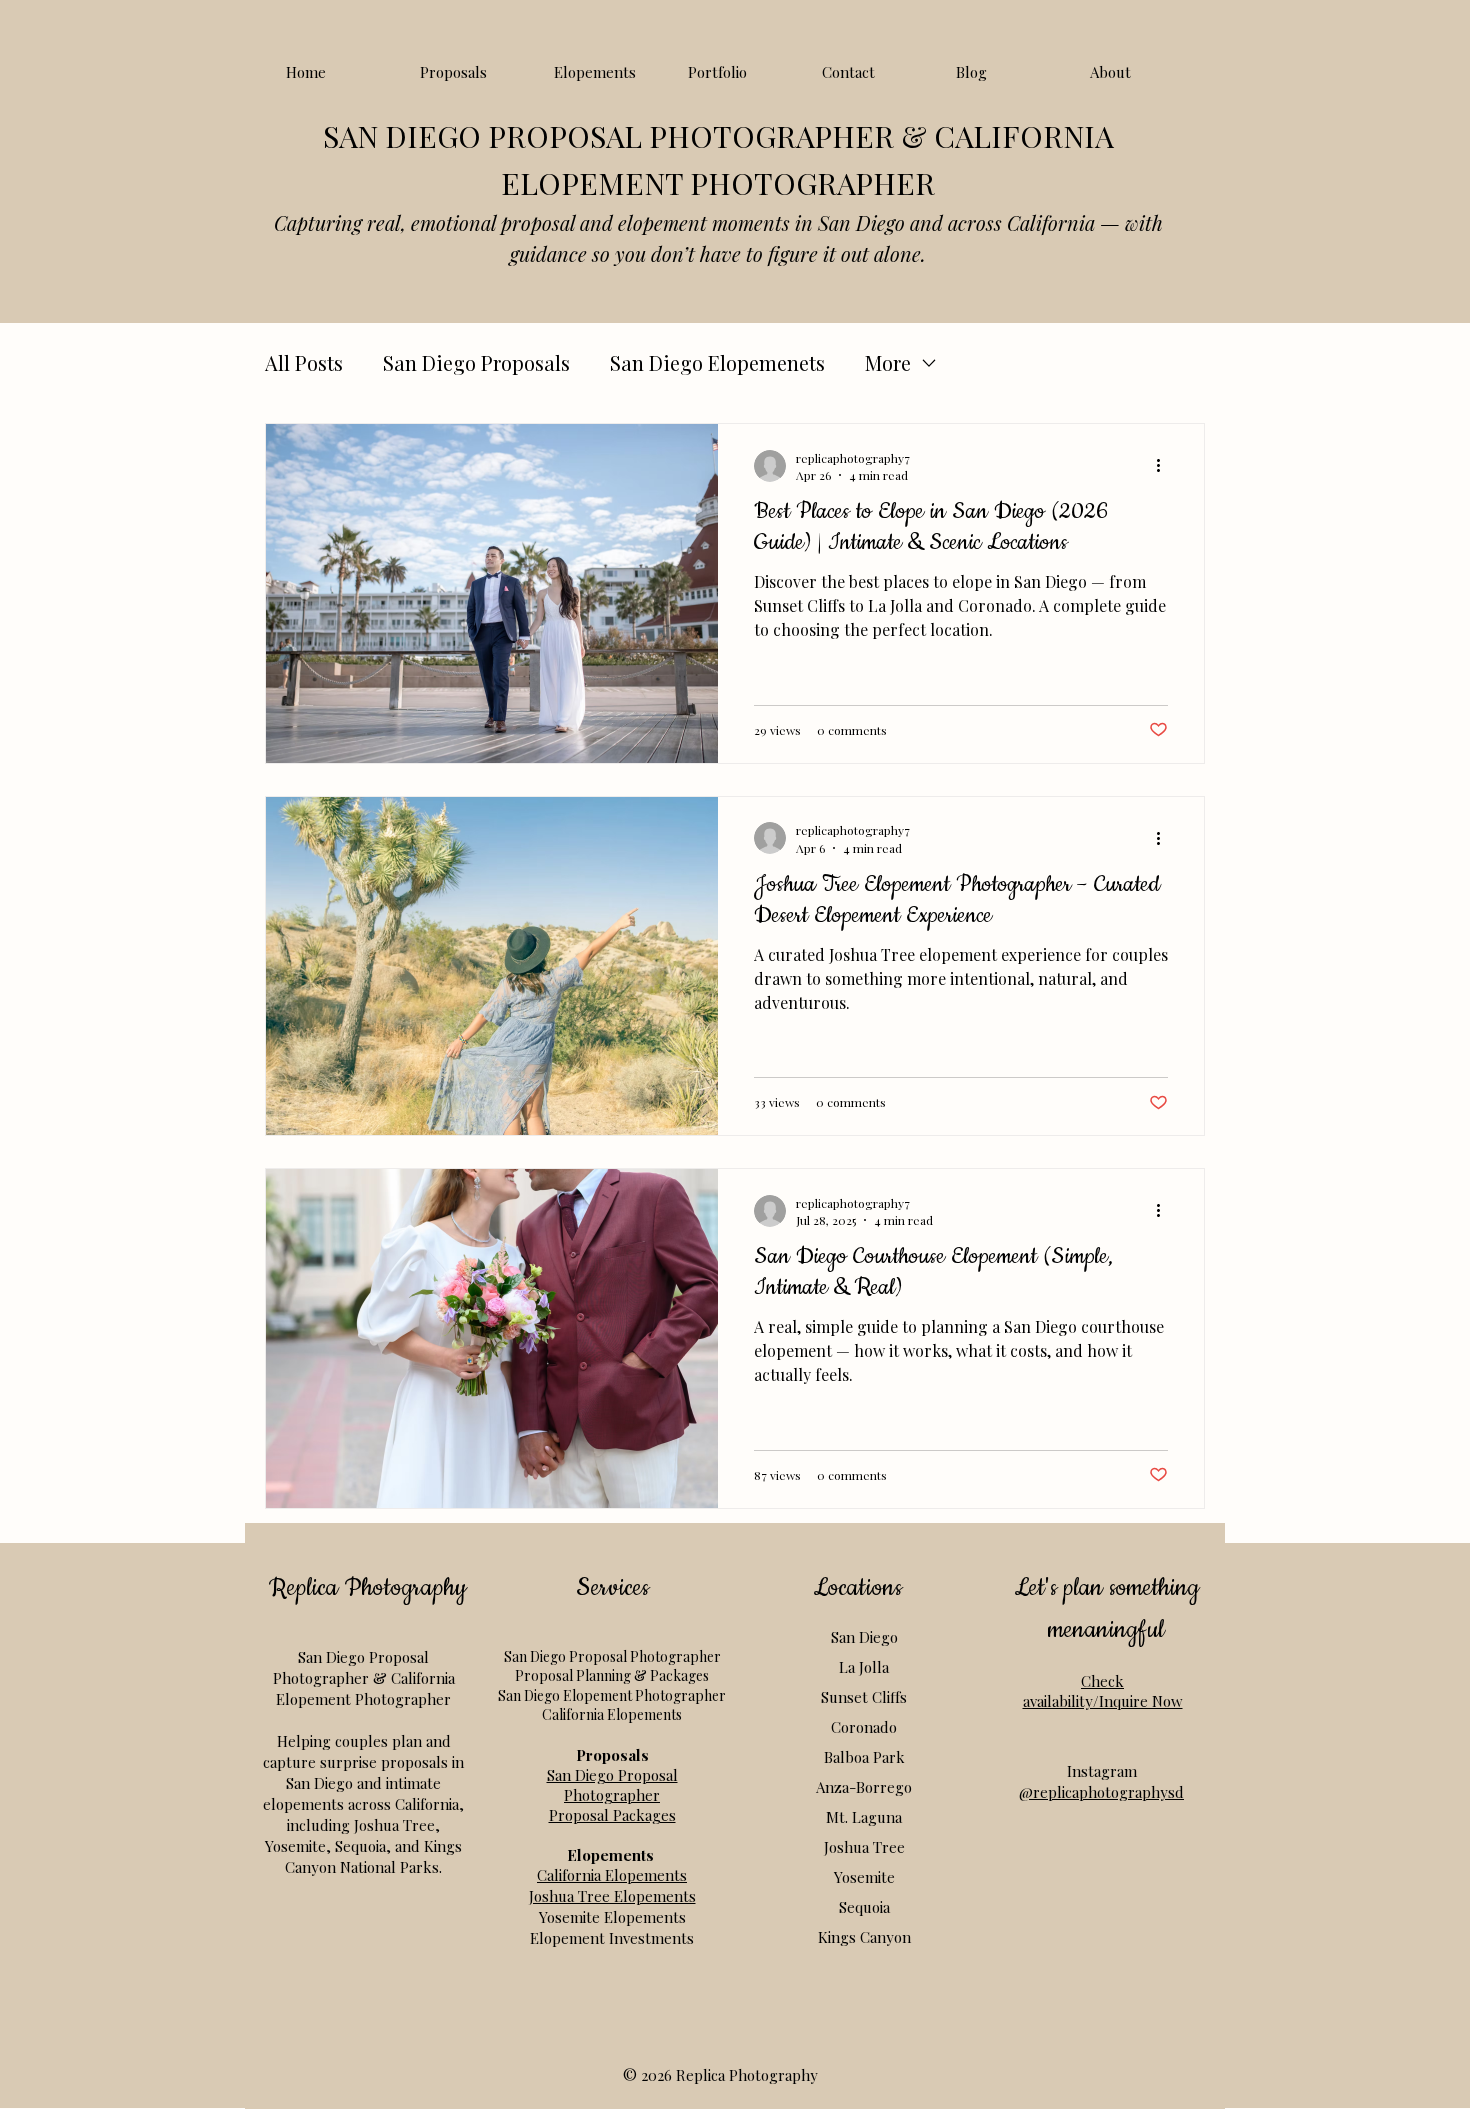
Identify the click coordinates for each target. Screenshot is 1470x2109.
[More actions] (1165, 466)
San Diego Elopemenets (717, 362)
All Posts (304, 362)
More (888, 362)
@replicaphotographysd (1101, 1792)
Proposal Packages (612, 1815)
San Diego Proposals (476, 362)
